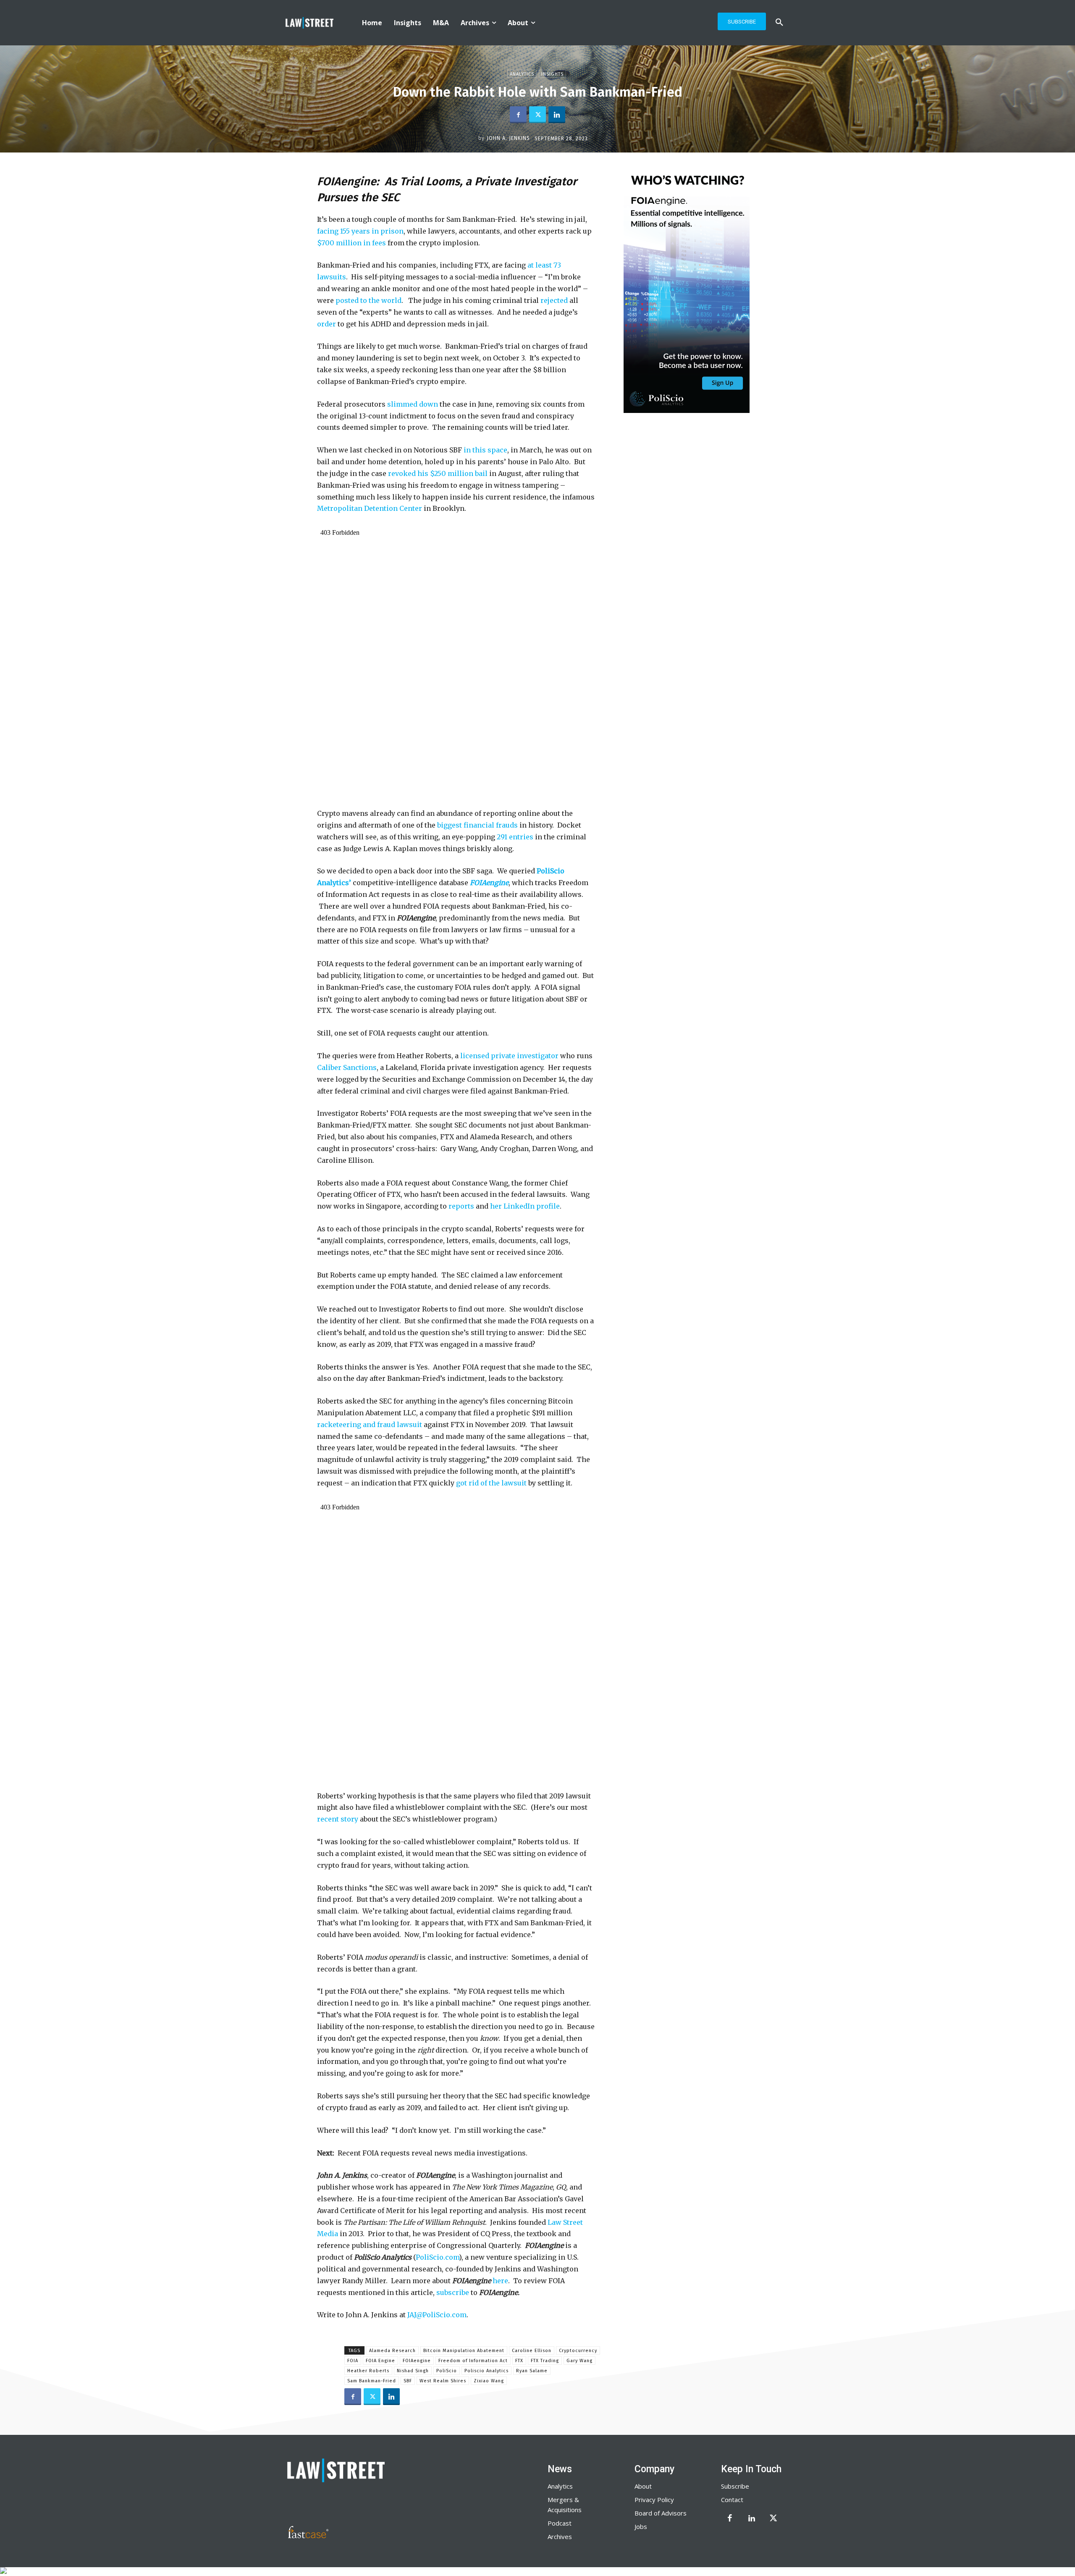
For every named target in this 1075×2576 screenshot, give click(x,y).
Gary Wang (579, 2361)
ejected (556, 300)
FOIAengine (417, 2361)
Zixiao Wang (489, 2381)
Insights (552, 74)
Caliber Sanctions (347, 1067)
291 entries (515, 837)
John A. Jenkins (508, 138)
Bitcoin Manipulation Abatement (464, 2351)
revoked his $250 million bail (438, 473)
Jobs (641, 2526)
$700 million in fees (351, 243)
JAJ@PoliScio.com (437, 2315)
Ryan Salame (532, 2371)
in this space (485, 450)
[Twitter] (537, 115)
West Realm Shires (443, 2381)
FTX (519, 2361)
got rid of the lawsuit (491, 1483)
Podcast (560, 2523)
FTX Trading (545, 2361)
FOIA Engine (380, 2361)
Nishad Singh (413, 2371)
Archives (560, 2537)
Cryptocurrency (578, 2351)
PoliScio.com (437, 2257)
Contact (732, 2500)
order (326, 324)
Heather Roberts (368, 2371)
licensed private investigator (509, 1056)
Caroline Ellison (532, 2351)
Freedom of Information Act (473, 2361)
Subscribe (735, 2486)
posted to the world (368, 300)
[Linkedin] (557, 115)
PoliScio (447, 2371)
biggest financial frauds (477, 825)
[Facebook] (518, 115)
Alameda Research (392, 2351)
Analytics (522, 74)
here (500, 2281)
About (643, 2486)
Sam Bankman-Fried (372, 2381)
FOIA (353, 2361)
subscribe (453, 2292)
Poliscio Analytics (486, 2371)
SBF (408, 2381)
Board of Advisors (661, 2513)
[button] (779, 23)
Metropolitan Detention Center (370, 508)
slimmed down (413, 404)
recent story (338, 1819)
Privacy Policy (654, 2500)
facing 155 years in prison (360, 231)
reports (461, 1206)
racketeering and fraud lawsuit (370, 1425)
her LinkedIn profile (525, 1206)
